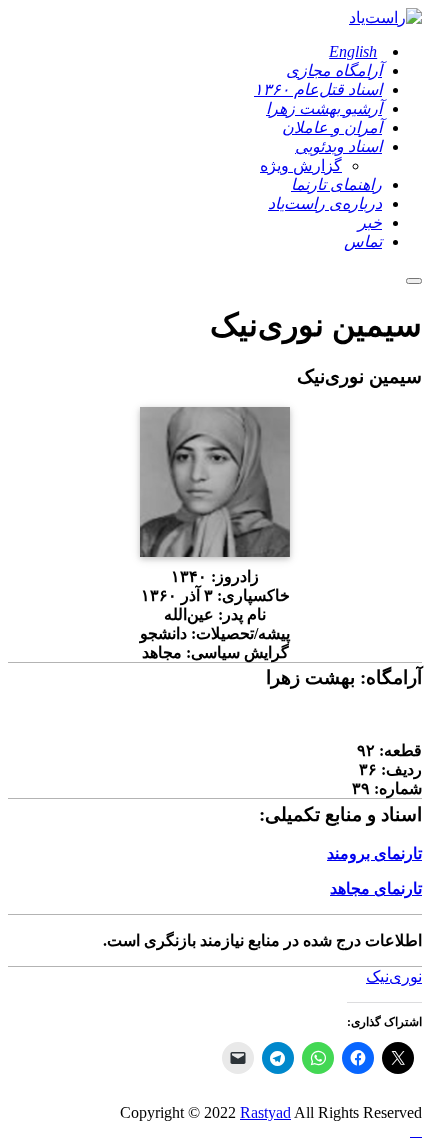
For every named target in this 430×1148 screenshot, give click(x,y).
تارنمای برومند (374, 853)
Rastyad (265, 1112)
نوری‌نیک (394, 976)
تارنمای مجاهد (376, 888)
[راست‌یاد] (385, 17)
